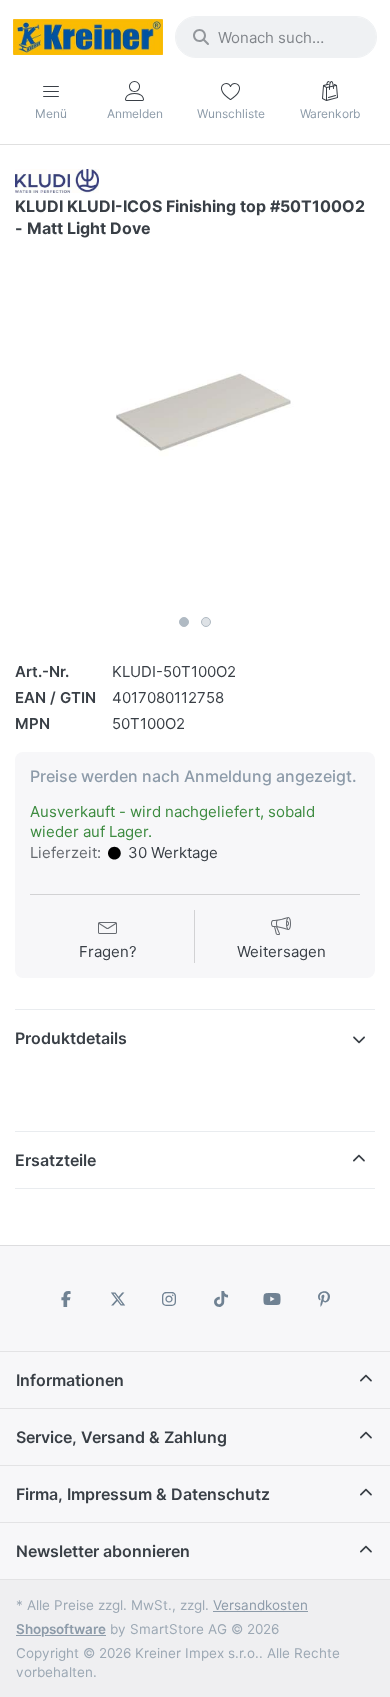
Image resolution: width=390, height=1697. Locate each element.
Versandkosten (260, 1605)
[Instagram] (169, 1299)
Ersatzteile (55, 1160)
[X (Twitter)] (118, 1299)
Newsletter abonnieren (103, 1551)
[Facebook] (66, 1299)
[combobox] (276, 37)
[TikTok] (221, 1299)
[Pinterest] (324, 1299)
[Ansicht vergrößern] (195, 425)
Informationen (70, 1380)
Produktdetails (71, 1038)
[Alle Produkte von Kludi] (57, 179)
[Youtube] (273, 1299)
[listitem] (195, 425)
